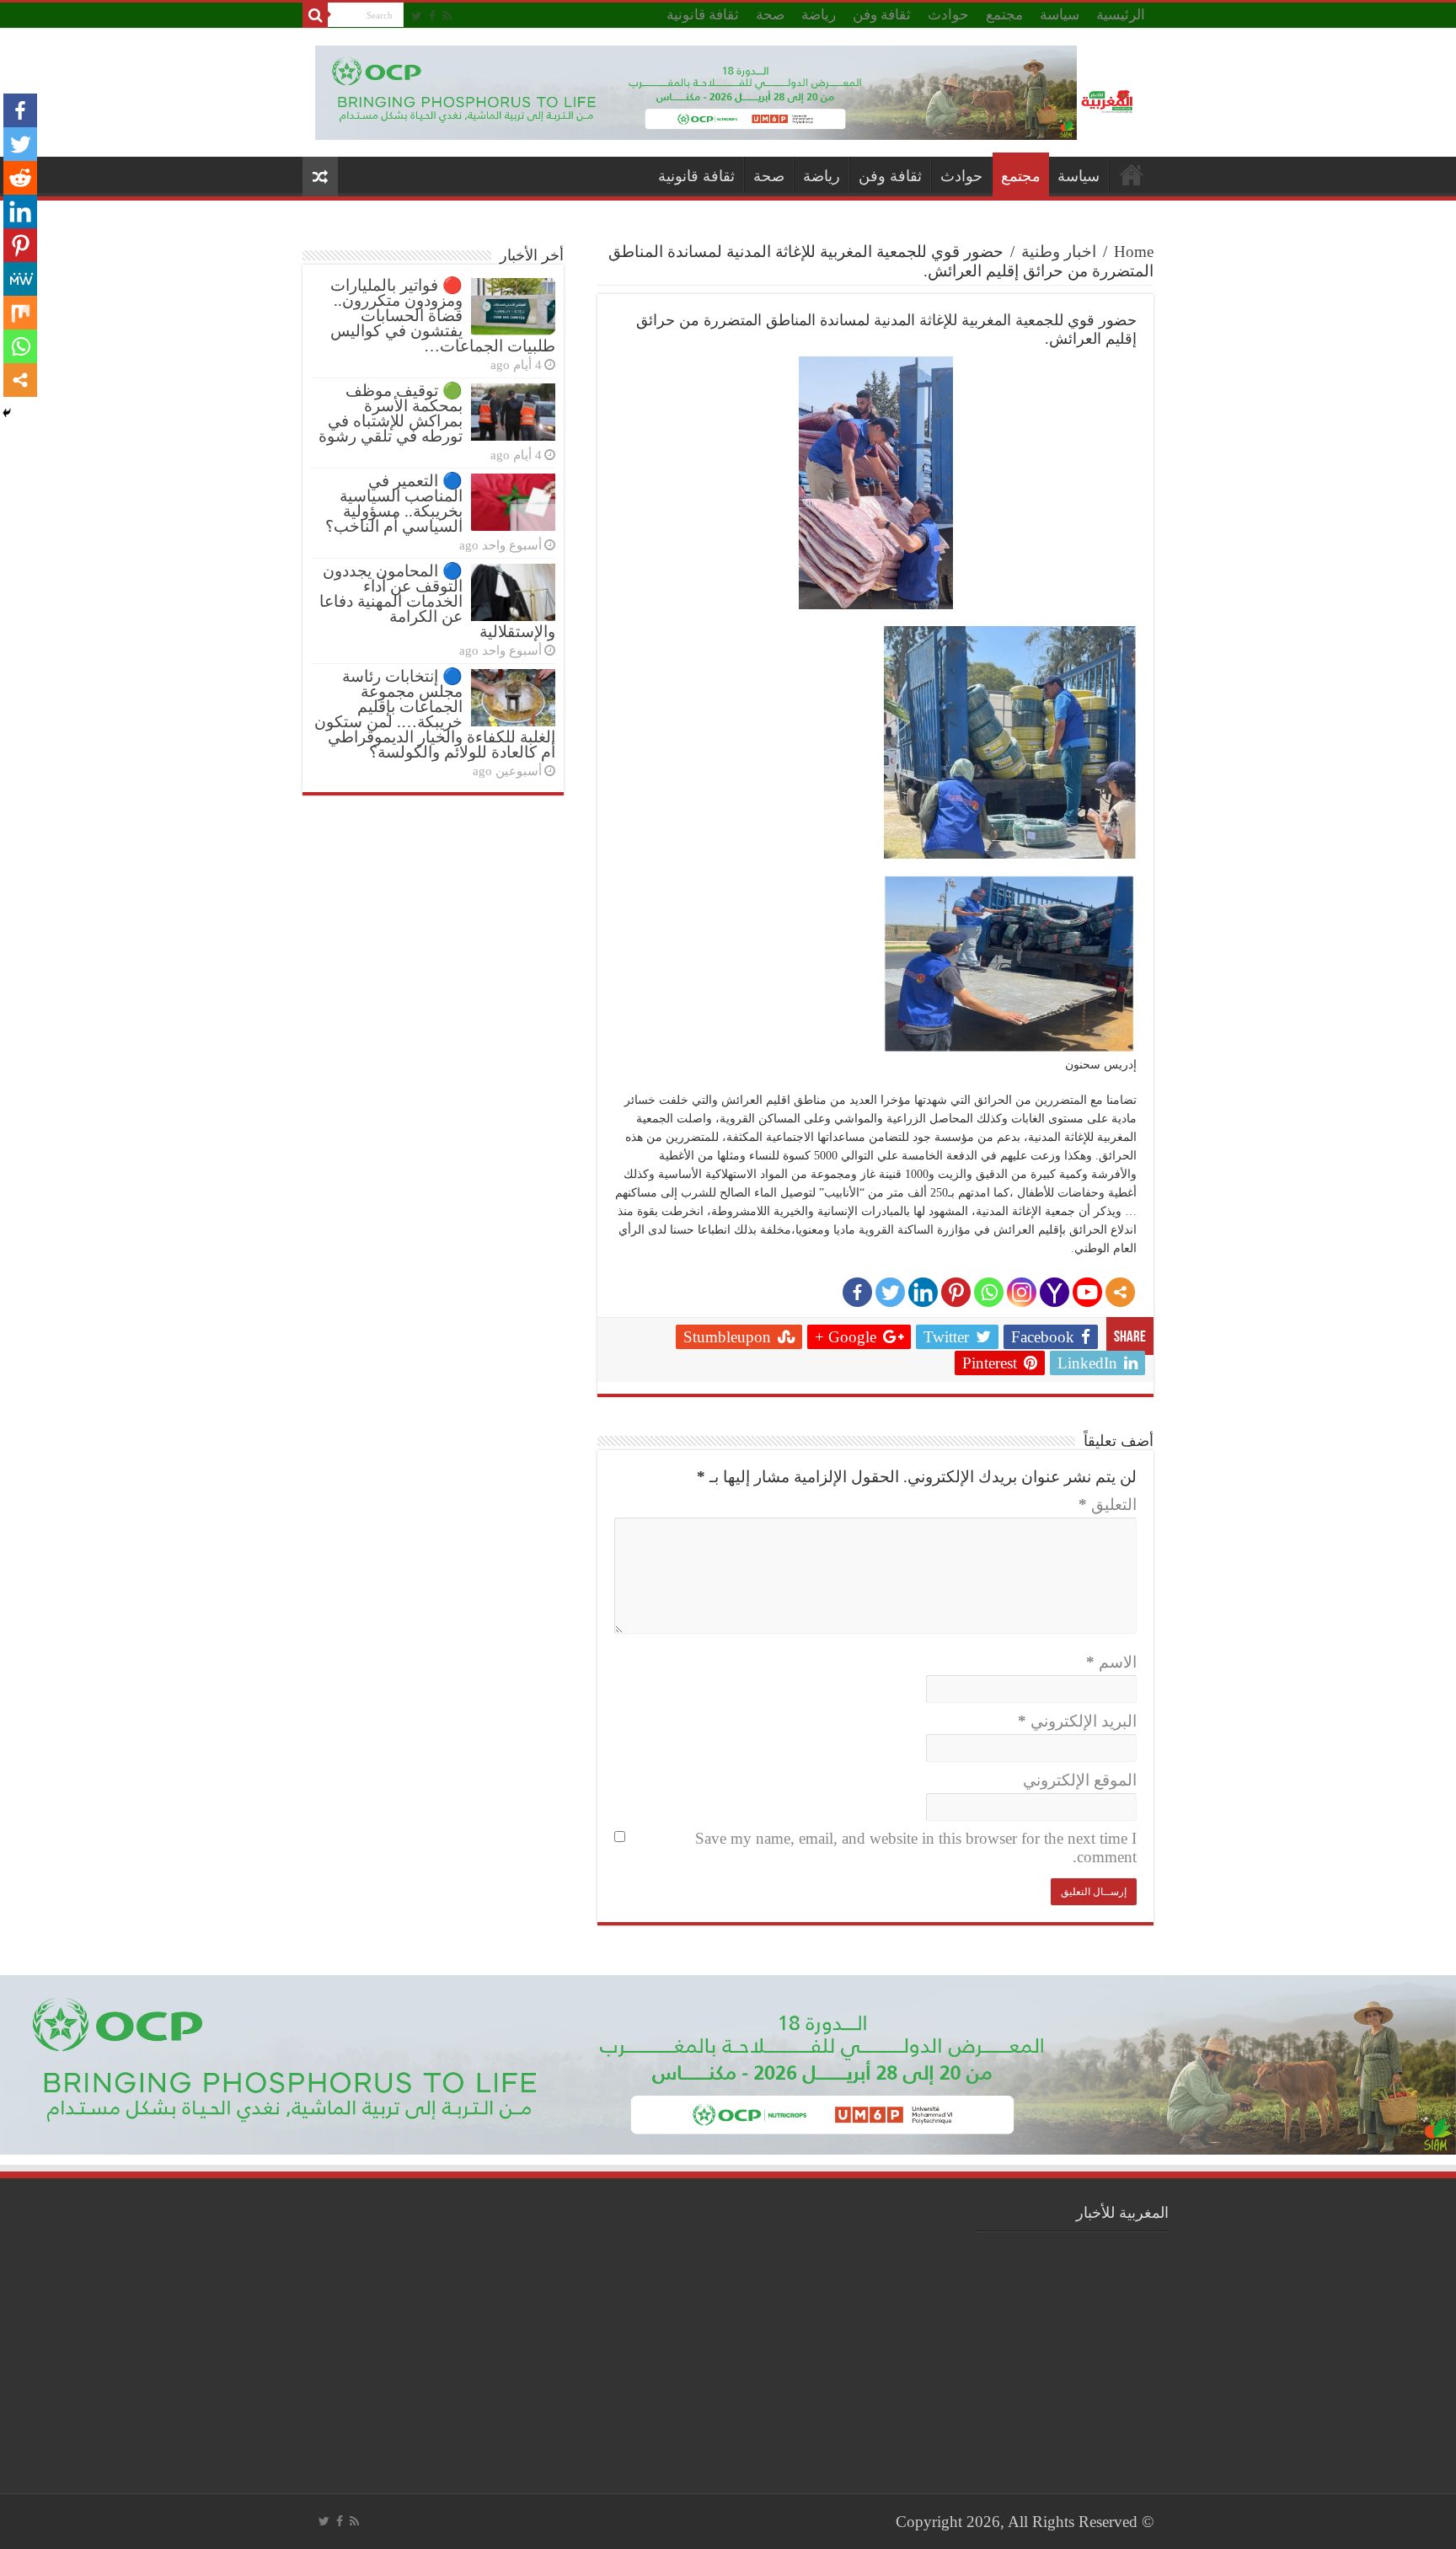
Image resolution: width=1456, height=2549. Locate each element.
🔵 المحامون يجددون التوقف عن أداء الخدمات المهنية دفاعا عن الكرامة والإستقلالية (437, 601)
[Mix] (20, 313)
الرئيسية (1121, 15)
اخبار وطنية (1059, 252)
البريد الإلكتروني (1077, 1721)
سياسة (1060, 15)
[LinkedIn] (923, 1292)
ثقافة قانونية (703, 15)
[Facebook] (432, 16)
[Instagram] (1022, 1292)
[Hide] (7, 413)
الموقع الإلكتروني (1080, 1780)
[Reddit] (20, 178)
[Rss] (447, 16)
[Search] (315, 15)
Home (1134, 252)
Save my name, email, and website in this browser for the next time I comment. (916, 1847)
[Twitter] (417, 16)
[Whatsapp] (989, 1292)
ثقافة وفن (882, 15)
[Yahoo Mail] (1055, 1292)
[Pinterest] (956, 1292)
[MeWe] (20, 279)
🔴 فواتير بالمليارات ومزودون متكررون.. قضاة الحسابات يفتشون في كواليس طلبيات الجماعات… (443, 316)
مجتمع (1004, 15)
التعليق (1108, 1505)
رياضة (819, 15)
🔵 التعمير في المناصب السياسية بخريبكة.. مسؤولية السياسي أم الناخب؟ (394, 503)
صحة (770, 15)
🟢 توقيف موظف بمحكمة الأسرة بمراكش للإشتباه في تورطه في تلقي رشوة (391, 413)
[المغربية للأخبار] (1109, 99)
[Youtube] (1087, 1292)
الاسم (1111, 1662)
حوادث (948, 15)
